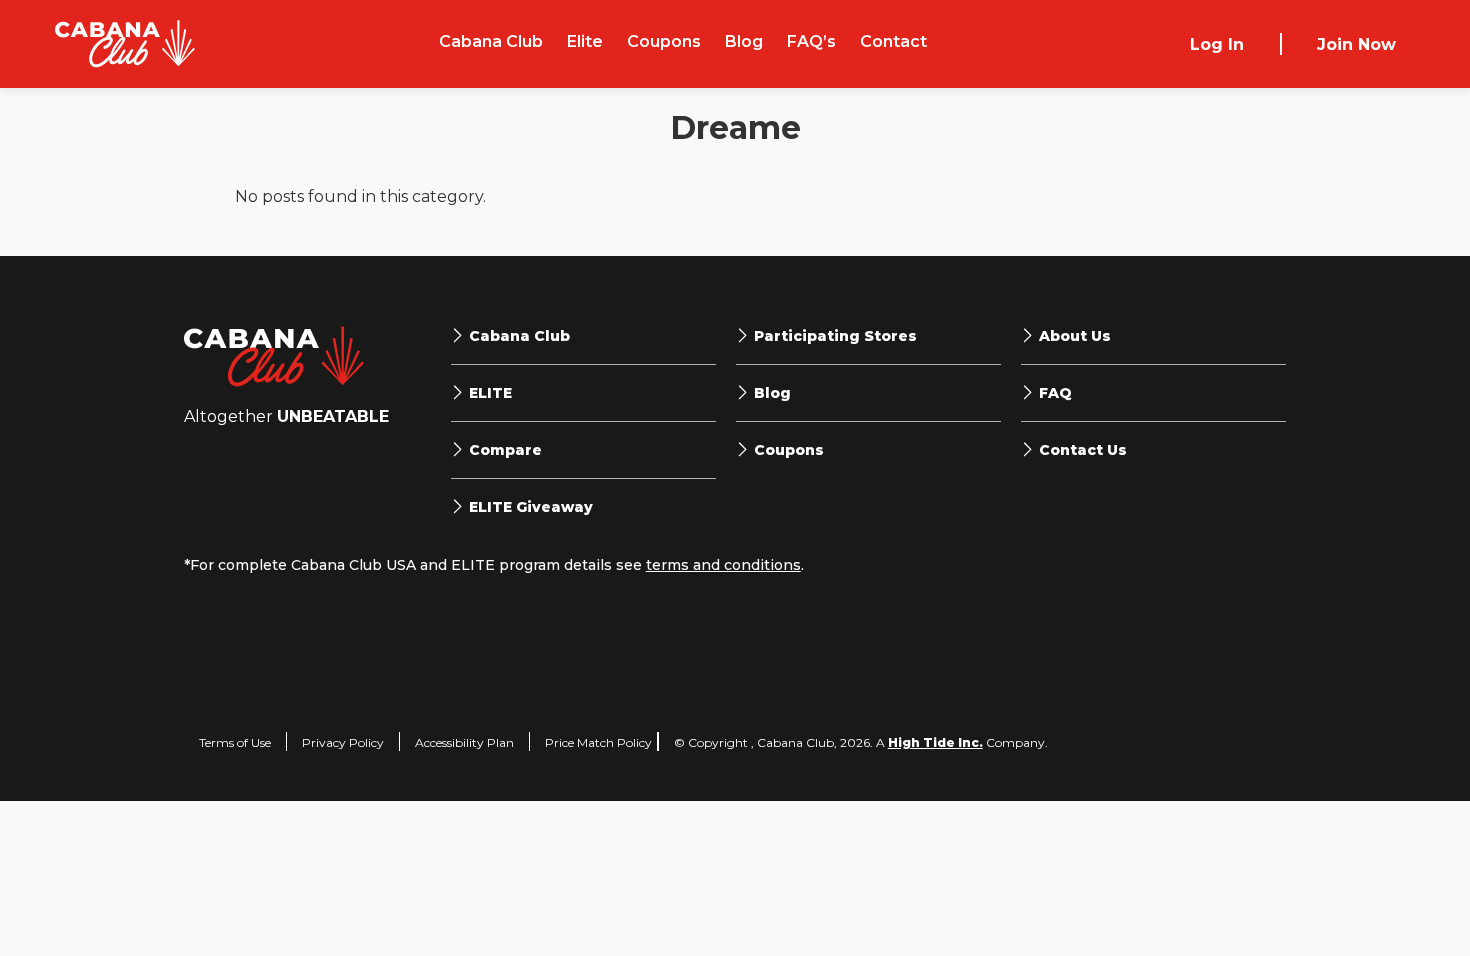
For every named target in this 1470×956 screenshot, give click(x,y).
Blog (744, 41)
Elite (585, 41)
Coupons (664, 41)
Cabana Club (491, 41)
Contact (893, 41)
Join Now (1356, 44)
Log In (1217, 44)
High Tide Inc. (935, 742)
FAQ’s (811, 41)
